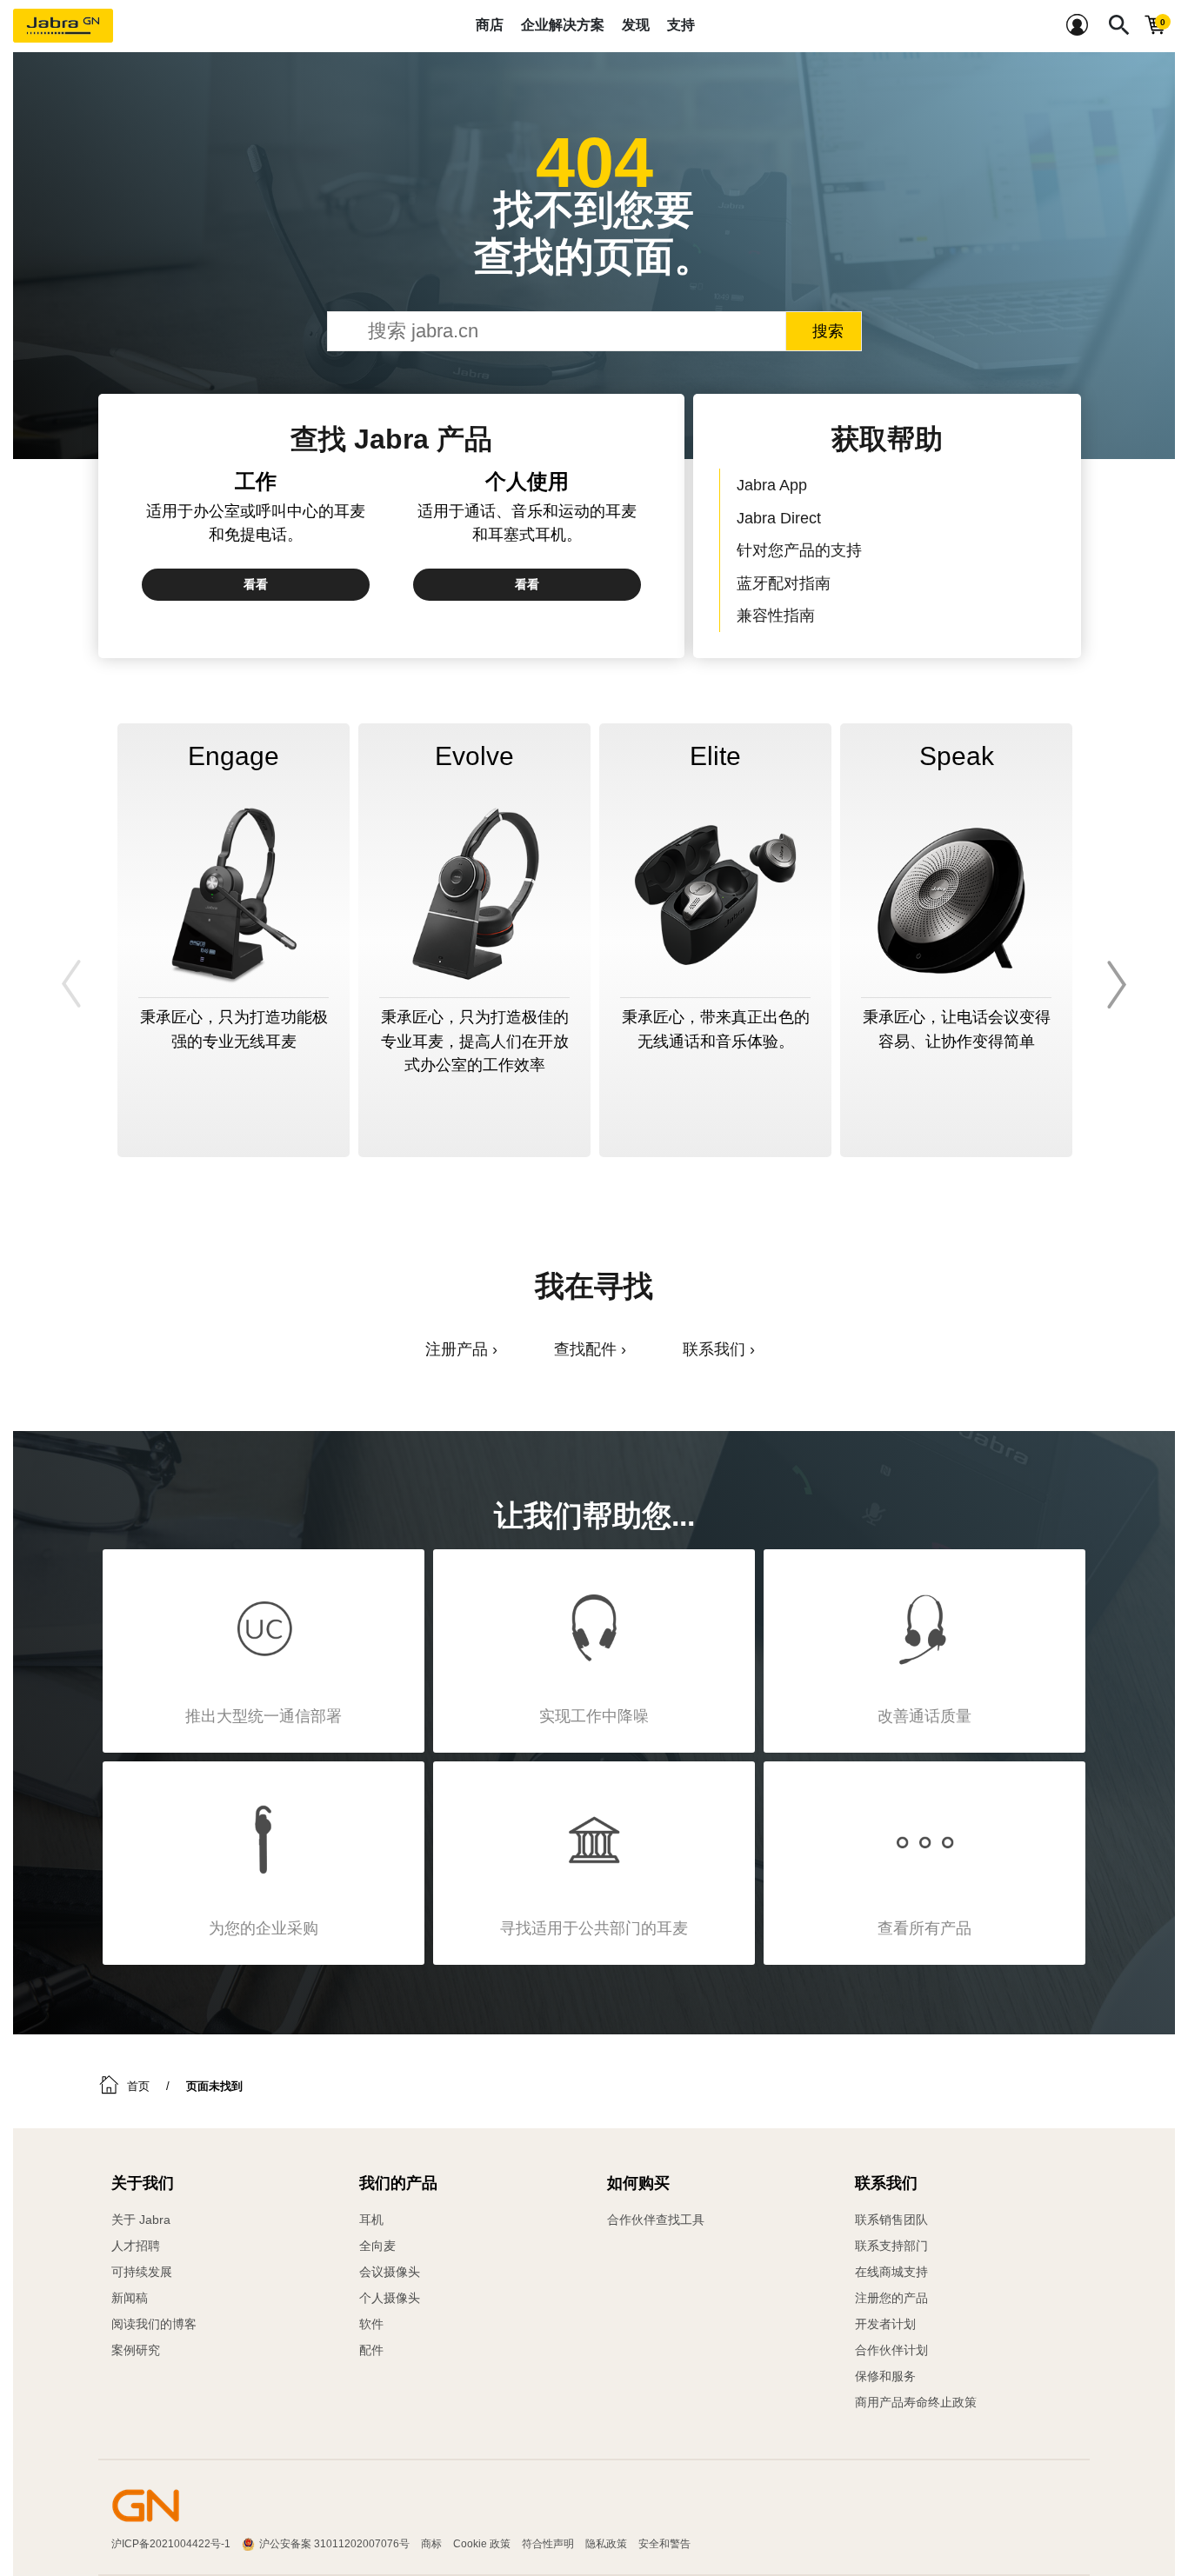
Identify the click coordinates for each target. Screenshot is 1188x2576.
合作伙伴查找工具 (656, 2220)
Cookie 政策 (482, 2544)
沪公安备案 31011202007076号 (334, 2544)
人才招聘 (136, 2246)
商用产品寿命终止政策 (916, 2402)
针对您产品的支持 (799, 550)
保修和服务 (885, 2376)
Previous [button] (74, 984)
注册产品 (457, 1349)
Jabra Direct (779, 518)
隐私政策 (606, 2544)
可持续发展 (142, 2272)
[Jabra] (63, 26)
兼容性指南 (776, 615)
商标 (431, 2544)
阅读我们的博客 (154, 2324)
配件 (371, 2350)
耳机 (371, 2220)
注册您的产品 (891, 2298)
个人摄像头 (390, 2298)
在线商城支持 (891, 2272)
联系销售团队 (891, 2220)
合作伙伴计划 (891, 2350)
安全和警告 (664, 2544)
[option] (234, 940)
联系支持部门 (891, 2246)
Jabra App (772, 485)
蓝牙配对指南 (784, 583)
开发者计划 (885, 2324)
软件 (371, 2324)
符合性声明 (548, 2544)
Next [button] (1114, 984)
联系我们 (714, 1349)
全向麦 (377, 2246)
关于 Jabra (141, 2220)
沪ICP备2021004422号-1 (171, 2544)
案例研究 (136, 2350)
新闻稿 (130, 2298)
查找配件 (585, 1349)
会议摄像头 (390, 2272)
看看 (256, 584)
